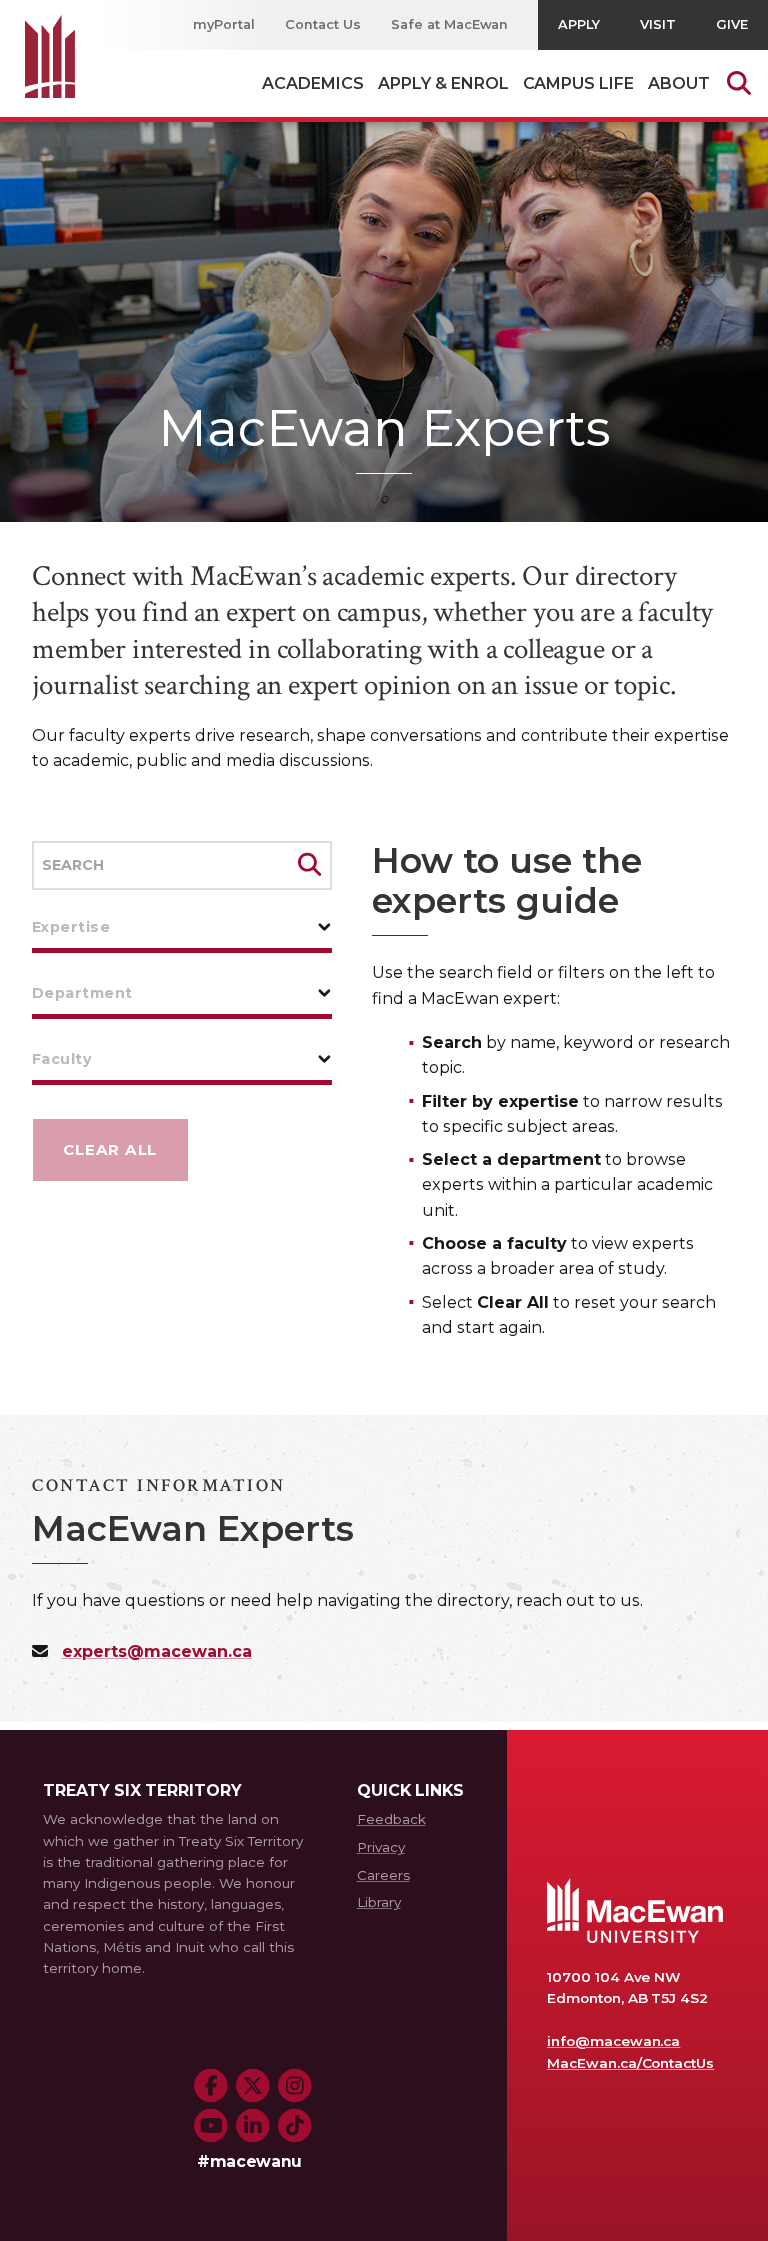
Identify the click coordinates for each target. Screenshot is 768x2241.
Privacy (381, 1847)
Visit (658, 24)
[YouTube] (211, 2126)
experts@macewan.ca (157, 1651)
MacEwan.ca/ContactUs (630, 2063)
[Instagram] (295, 2086)
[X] (253, 2086)
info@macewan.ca (614, 2041)
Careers (383, 1875)
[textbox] (182, 927)
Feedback (391, 1819)
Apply (579, 24)
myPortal (224, 24)
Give (732, 24)
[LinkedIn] (253, 2126)
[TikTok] (295, 2126)
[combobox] (182, 927)
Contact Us (323, 24)
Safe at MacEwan (450, 24)
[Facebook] (211, 2086)
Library (379, 1902)
